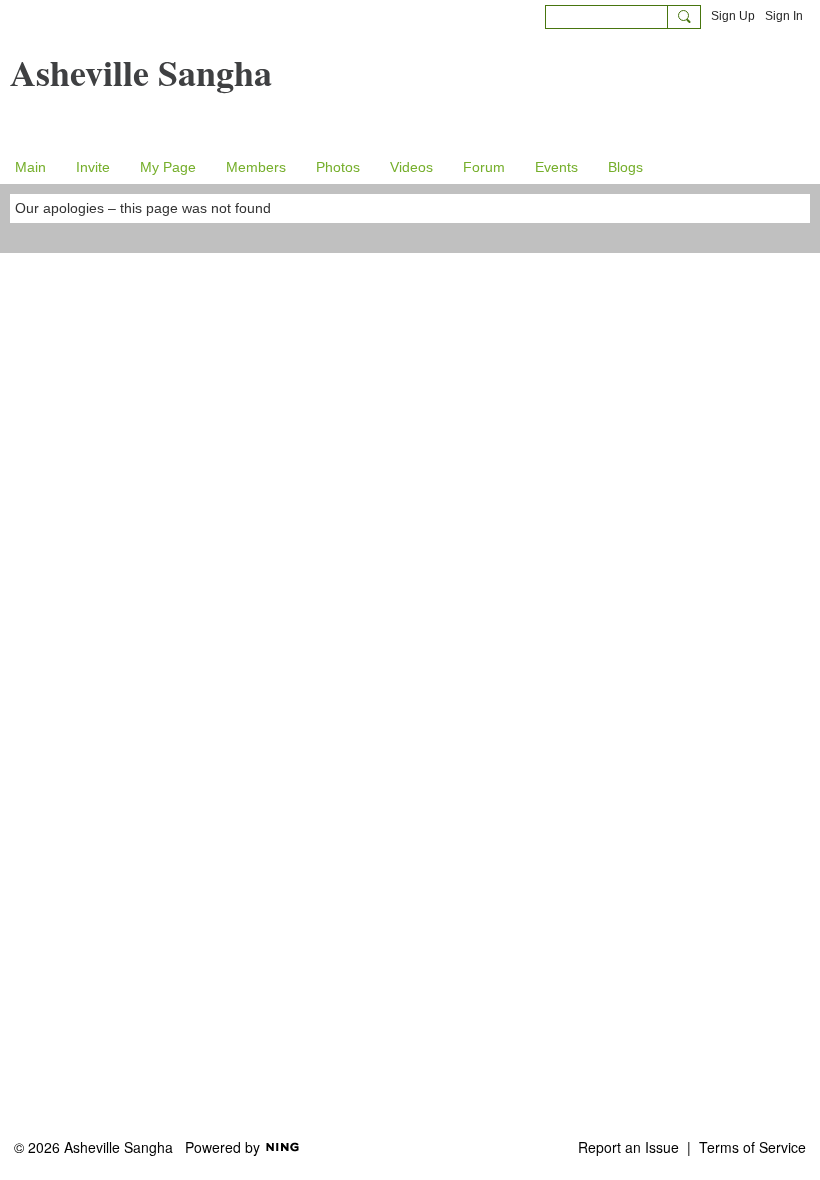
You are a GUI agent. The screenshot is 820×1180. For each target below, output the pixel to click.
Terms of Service (752, 1147)
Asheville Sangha (141, 72)
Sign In (784, 16)
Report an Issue (628, 1147)
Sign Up (733, 16)
